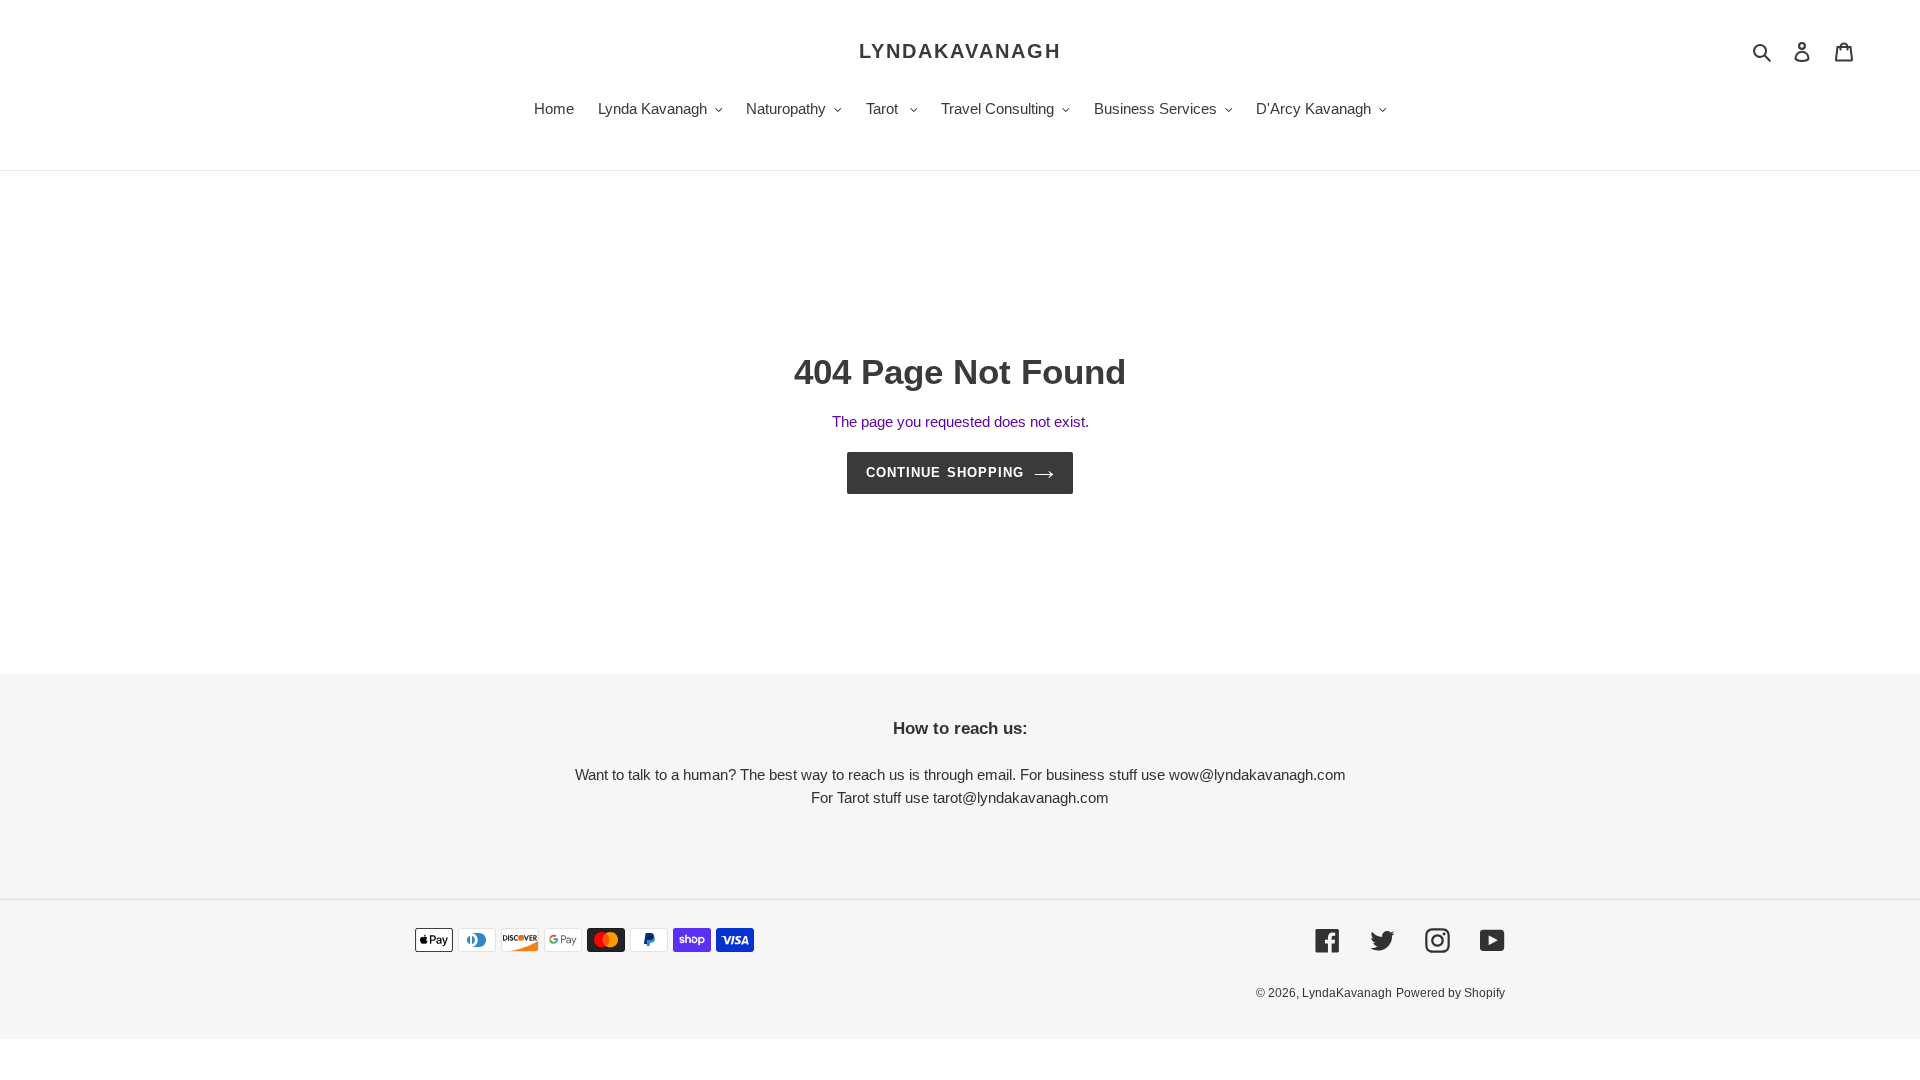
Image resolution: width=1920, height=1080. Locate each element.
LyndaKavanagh (960, 51)
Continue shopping (945, 472)
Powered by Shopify (1450, 993)
